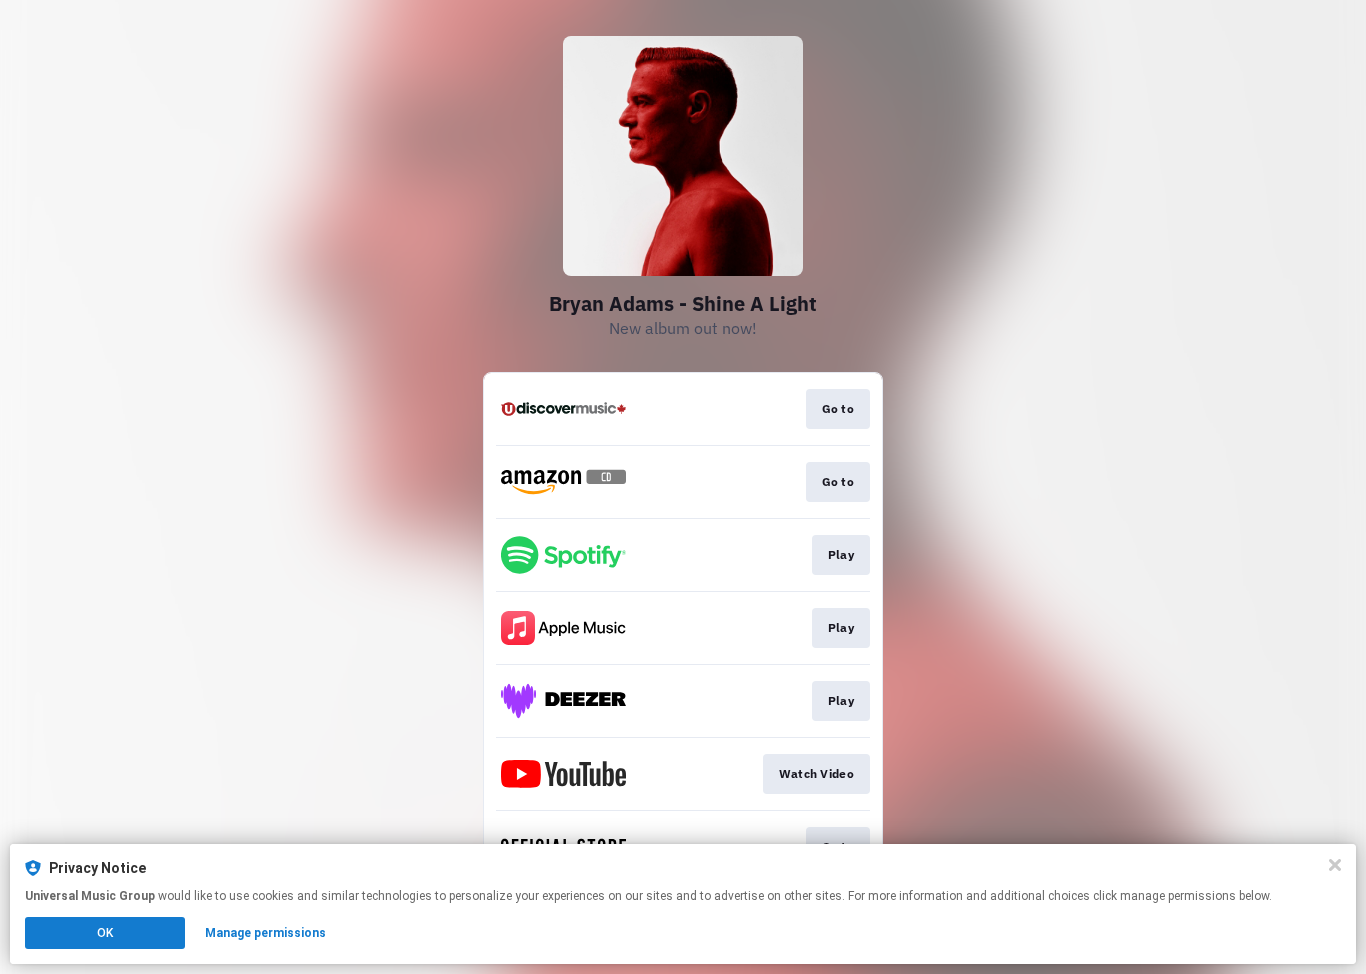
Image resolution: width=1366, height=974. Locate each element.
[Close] (1335, 865)
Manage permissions (265, 933)
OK (105, 933)
